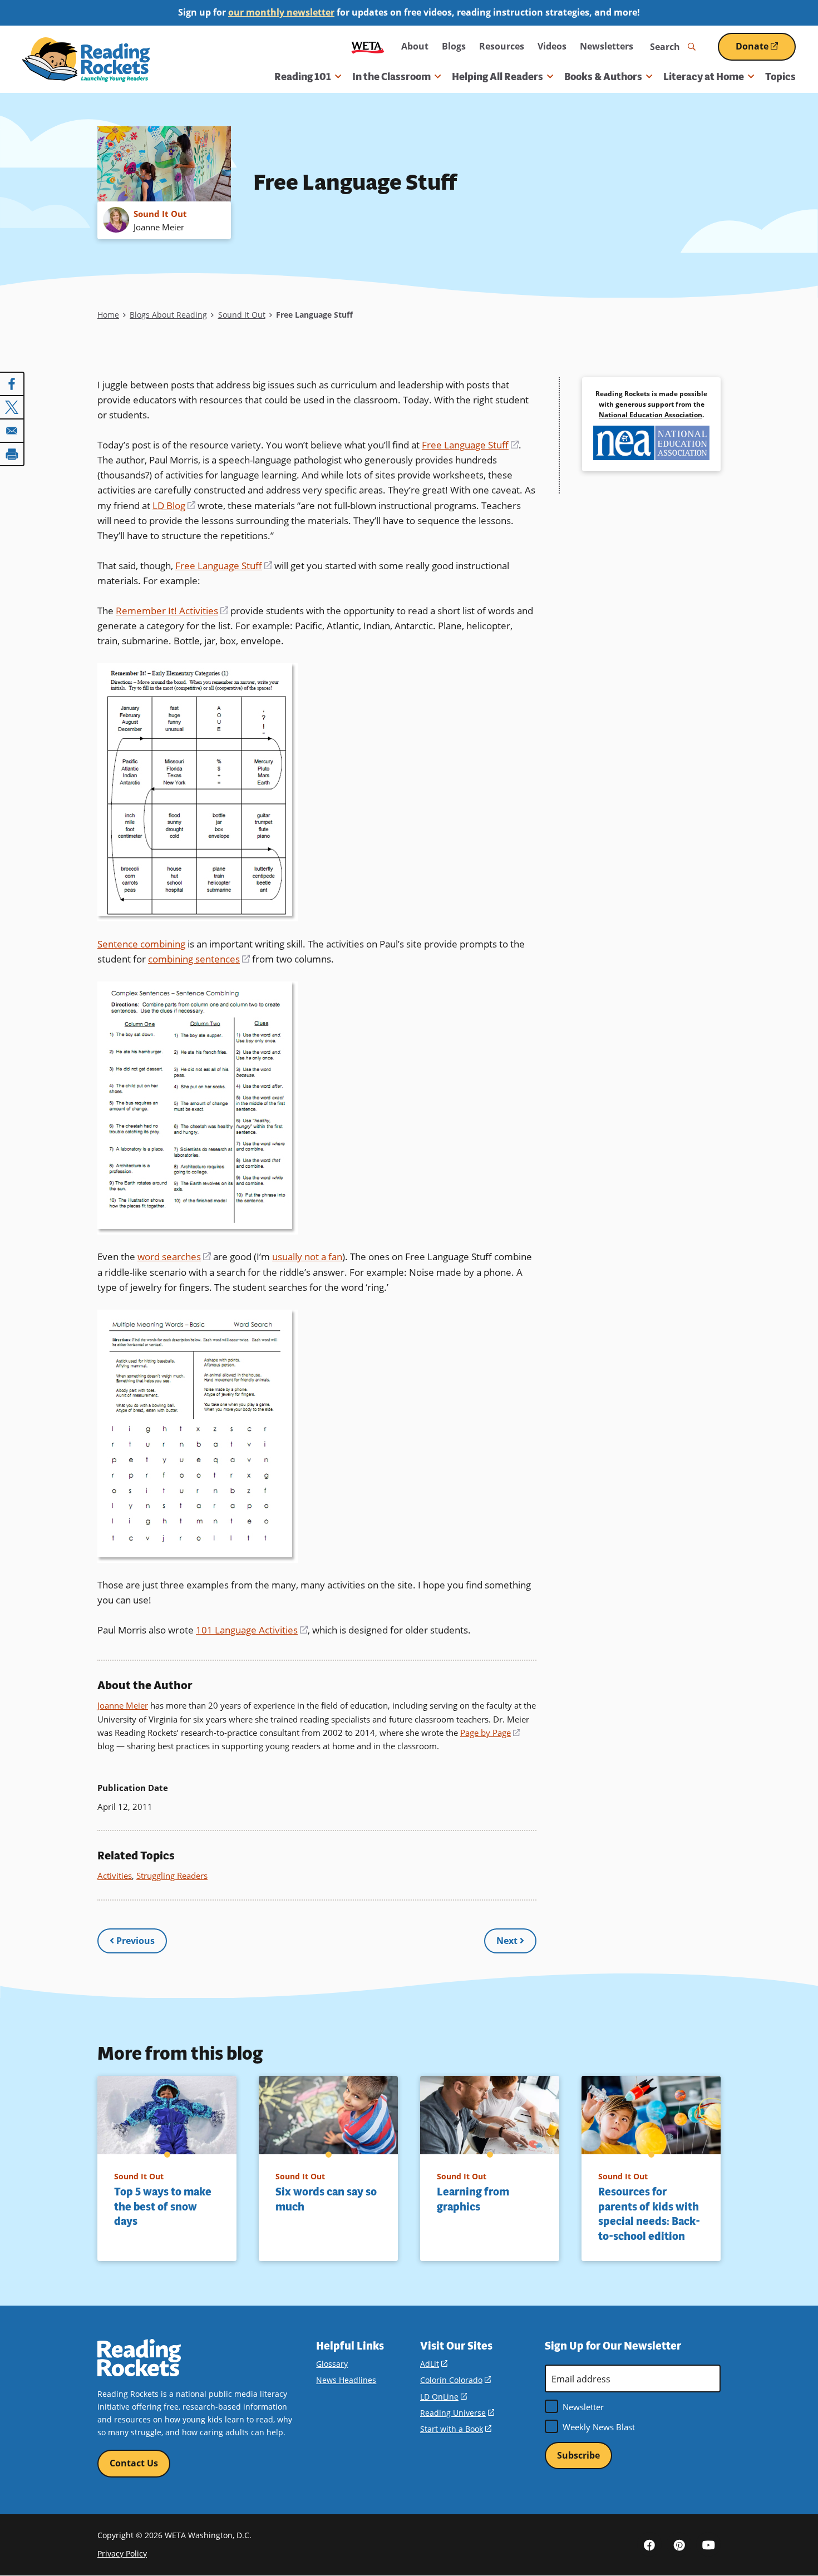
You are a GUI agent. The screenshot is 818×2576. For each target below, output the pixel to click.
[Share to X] (12, 407)
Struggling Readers (172, 1876)
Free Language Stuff (470, 445)
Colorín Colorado (455, 2380)
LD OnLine (444, 2397)
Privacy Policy (122, 2553)
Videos (552, 46)
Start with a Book (456, 2429)
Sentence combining (141, 944)
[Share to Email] (12, 431)
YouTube (708, 2544)
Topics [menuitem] (780, 77)
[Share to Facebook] (12, 384)
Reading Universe (457, 2413)
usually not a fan (307, 1257)
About (415, 46)
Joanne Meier (123, 1705)
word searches (174, 1257)
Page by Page (490, 1733)
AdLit (434, 2364)
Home (108, 315)
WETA (368, 46)
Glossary (332, 2364)
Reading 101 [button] (303, 77)
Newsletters (607, 46)
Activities (115, 1876)
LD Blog (174, 505)
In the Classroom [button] (391, 77)
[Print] (12, 454)
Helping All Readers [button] (497, 77)
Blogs (454, 46)
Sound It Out (242, 315)
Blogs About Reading (168, 315)
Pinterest (679, 2544)
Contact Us (134, 2463)
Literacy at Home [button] (704, 77)
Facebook (649, 2544)
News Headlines (346, 2380)
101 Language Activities (252, 1630)
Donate (766, 50)
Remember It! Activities (172, 611)
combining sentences (199, 959)
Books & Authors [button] (603, 77)
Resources (502, 46)
